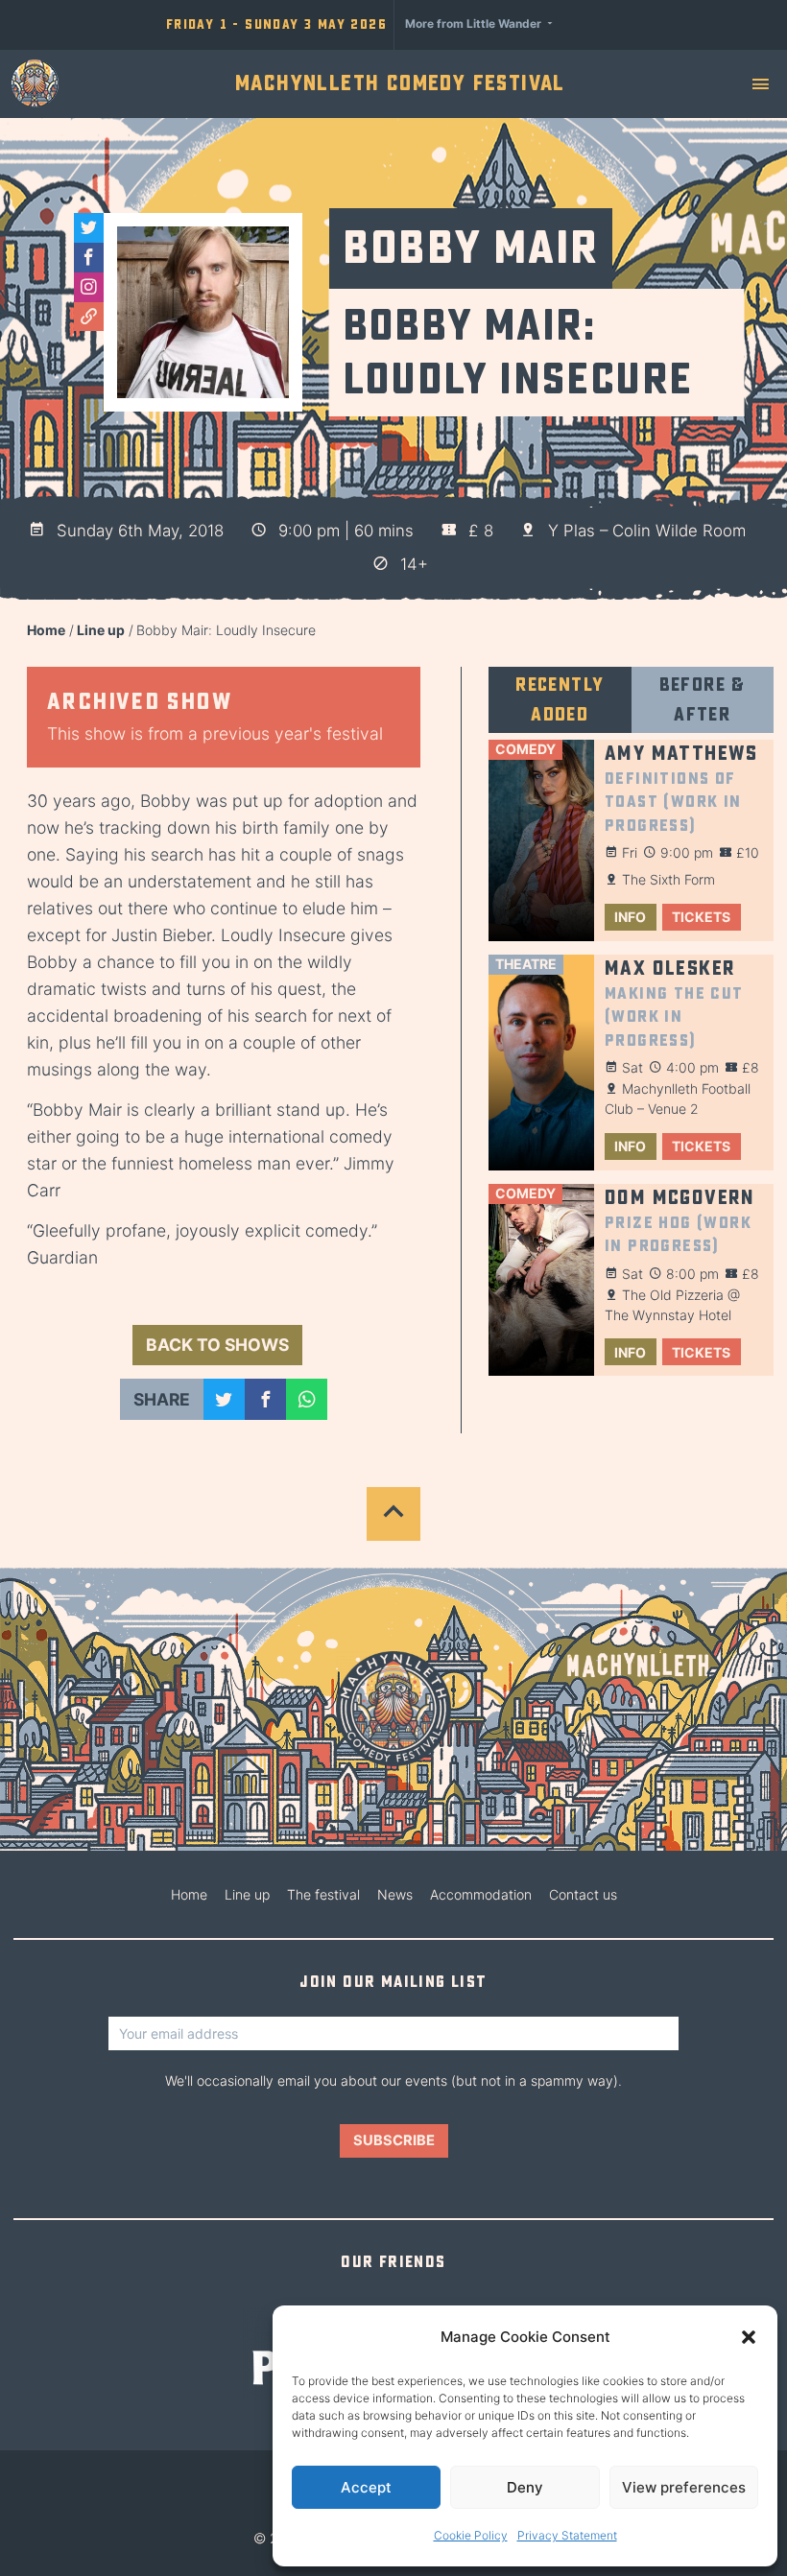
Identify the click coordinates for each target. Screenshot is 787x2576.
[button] (749, 2337)
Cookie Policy (471, 2535)
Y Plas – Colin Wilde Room (647, 531)
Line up (101, 630)
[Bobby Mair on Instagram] (89, 287)
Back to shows (217, 1345)
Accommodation (481, 1894)
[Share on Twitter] (224, 1399)
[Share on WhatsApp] (307, 1399)
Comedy (525, 749)
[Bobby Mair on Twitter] (89, 228)
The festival (323, 1894)
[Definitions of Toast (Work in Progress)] (541, 840)
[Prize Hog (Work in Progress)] (541, 1280)
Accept (366, 2487)
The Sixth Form (668, 879)
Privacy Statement (567, 2535)
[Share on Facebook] (265, 1399)
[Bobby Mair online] (89, 317)
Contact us (583, 1894)
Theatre (526, 964)
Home (46, 630)
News (395, 1894)
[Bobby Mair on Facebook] (89, 258)
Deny (525, 2487)
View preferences (684, 2487)
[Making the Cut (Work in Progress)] (541, 1063)
